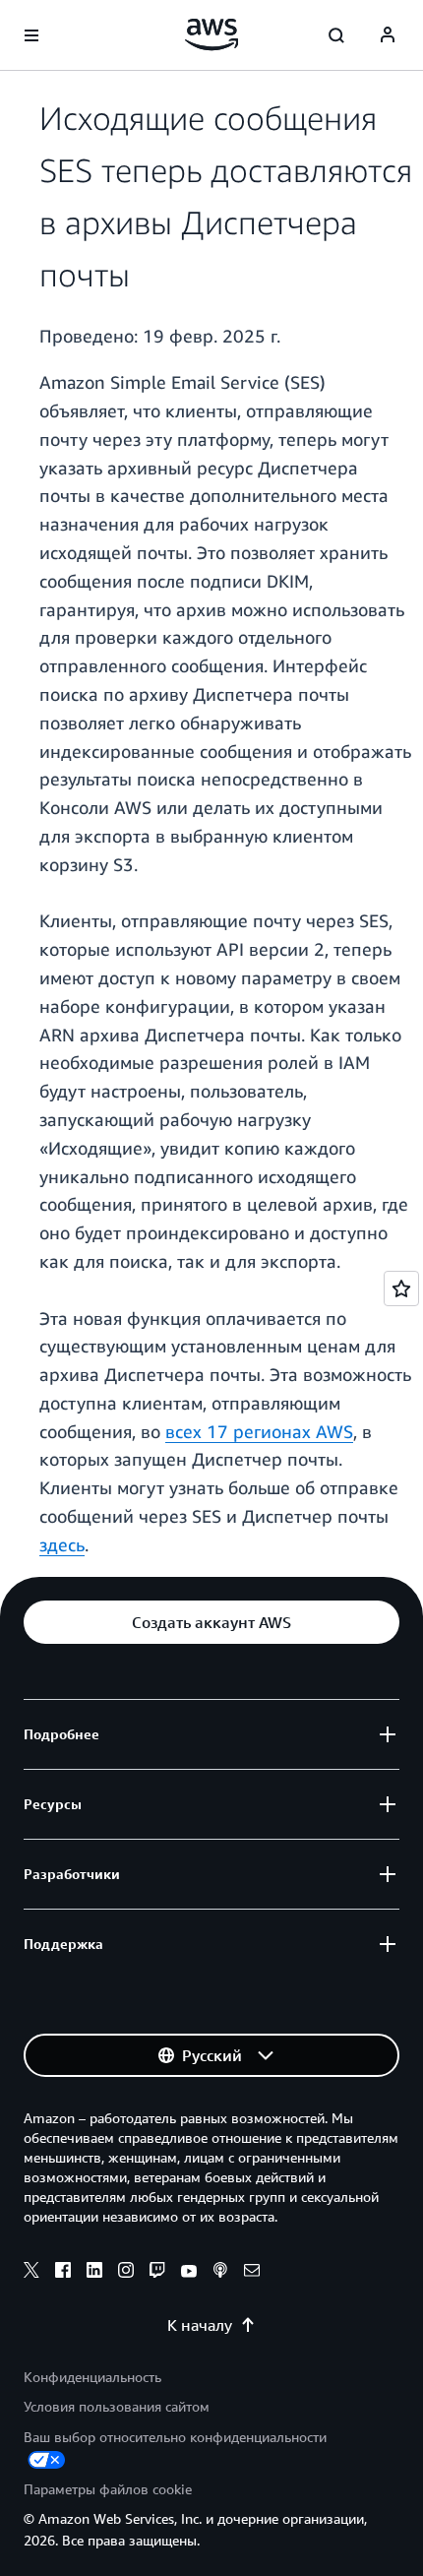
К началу (200, 2325)
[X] (31, 2273)
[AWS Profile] (388, 35)
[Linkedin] (94, 2273)
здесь (62, 1544)
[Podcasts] (220, 2273)
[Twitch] (157, 2273)
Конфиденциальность (92, 2377)
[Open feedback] (401, 1288)
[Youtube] (189, 2273)
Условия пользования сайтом (117, 2406)
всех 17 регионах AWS (259, 1431)
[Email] (252, 2273)
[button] (211, 1622)
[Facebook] (63, 2273)
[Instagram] (126, 2273)
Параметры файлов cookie (108, 2489)
